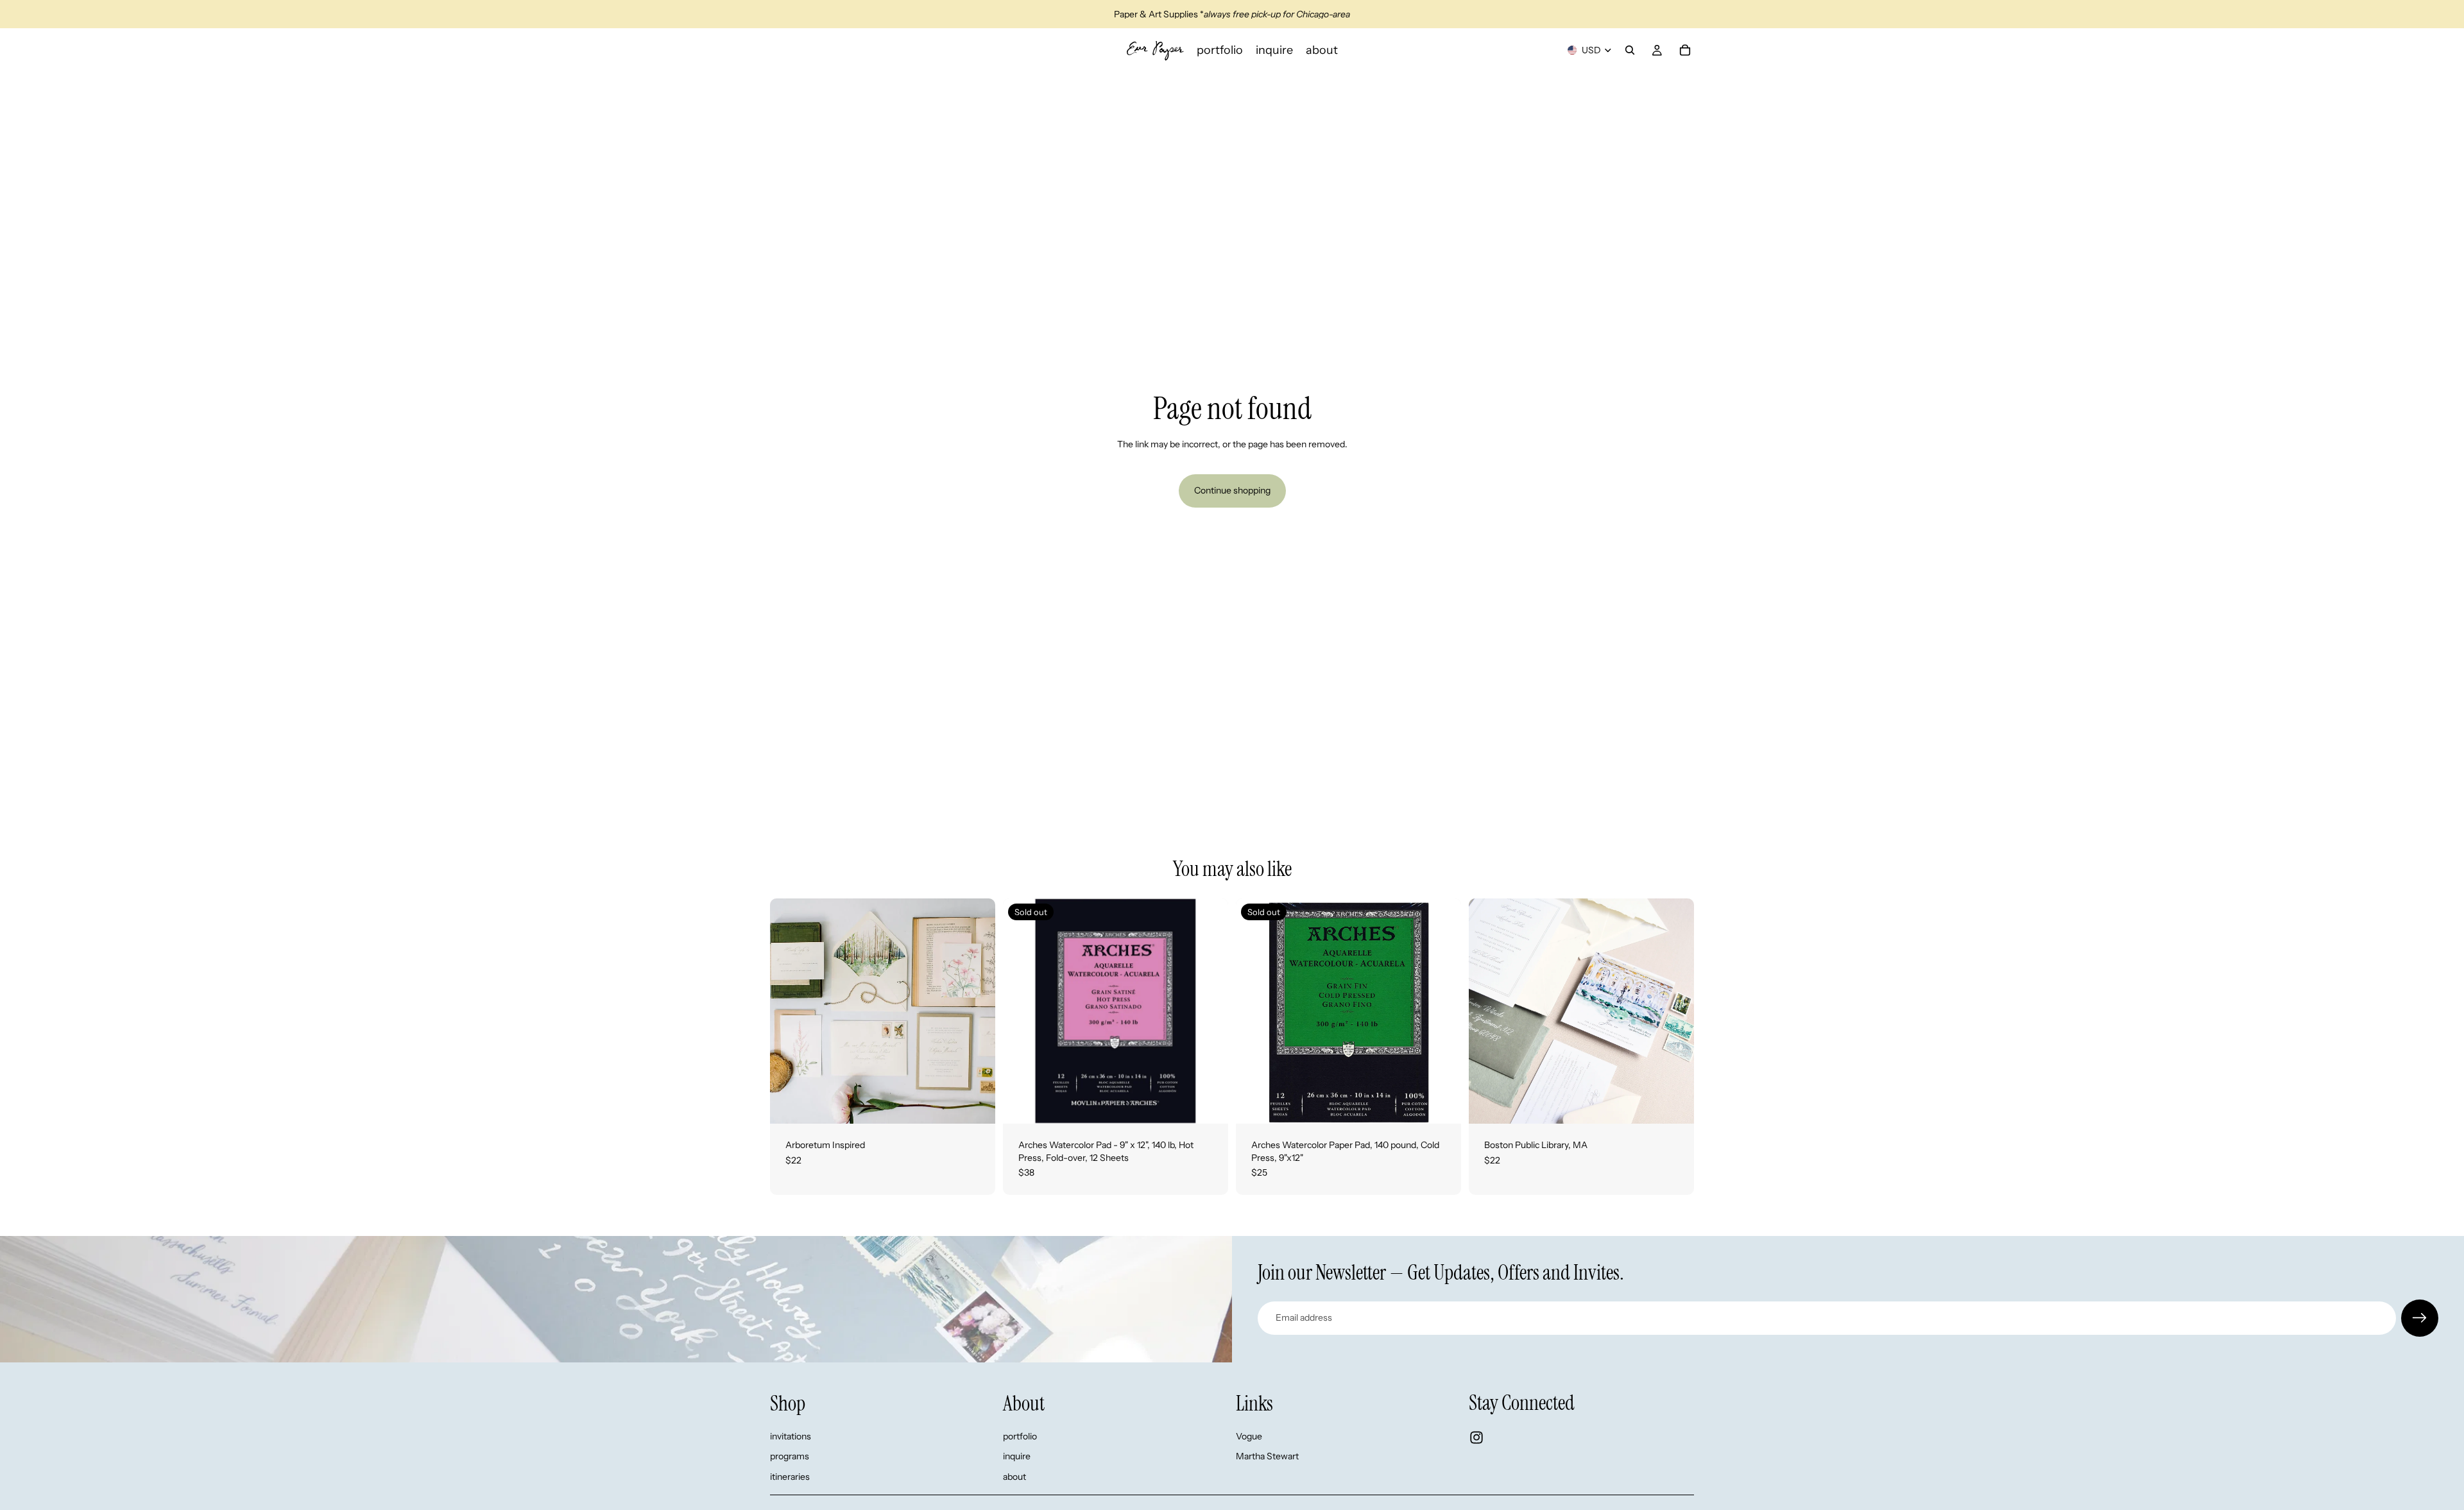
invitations (791, 1436)
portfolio (1020, 1436)
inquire (1017, 1456)
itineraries (790, 1477)
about (1014, 1477)
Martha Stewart (1267, 1456)
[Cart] (1685, 50)
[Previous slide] (789, 1011)
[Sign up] (2420, 1318)
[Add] (975, 1104)
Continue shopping (1232, 490)
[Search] (1630, 50)
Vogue (1249, 1436)
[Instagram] (1476, 1437)
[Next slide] (976, 1011)
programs (790, 1456)
